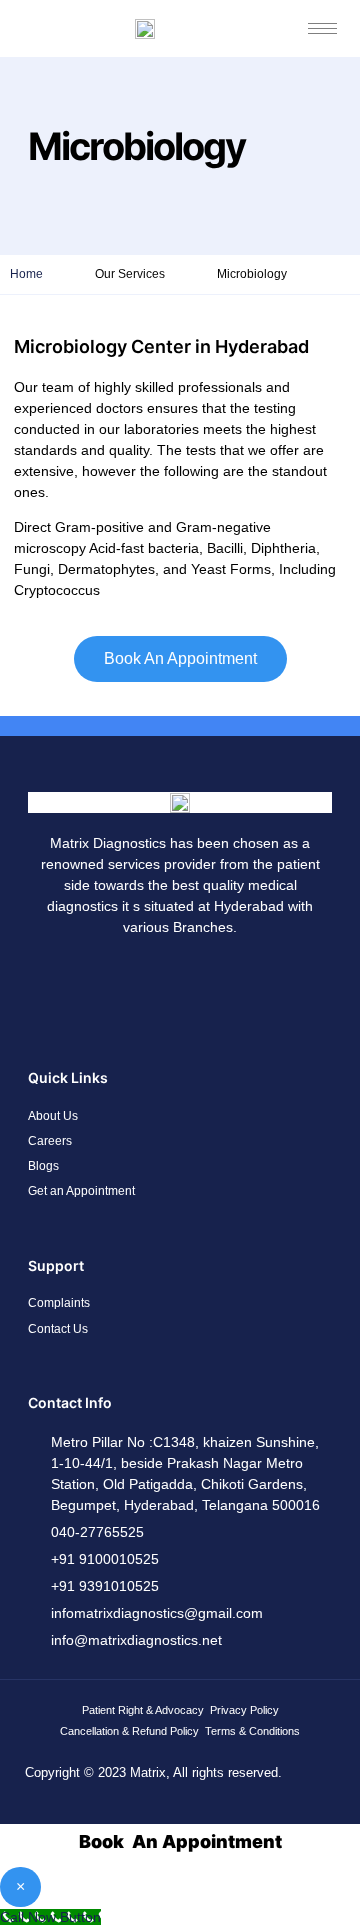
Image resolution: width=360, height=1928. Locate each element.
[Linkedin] (210, 983)
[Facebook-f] (92, 983)
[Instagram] (151, 983)
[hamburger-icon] (322, 28)
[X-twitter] (269, 983)
